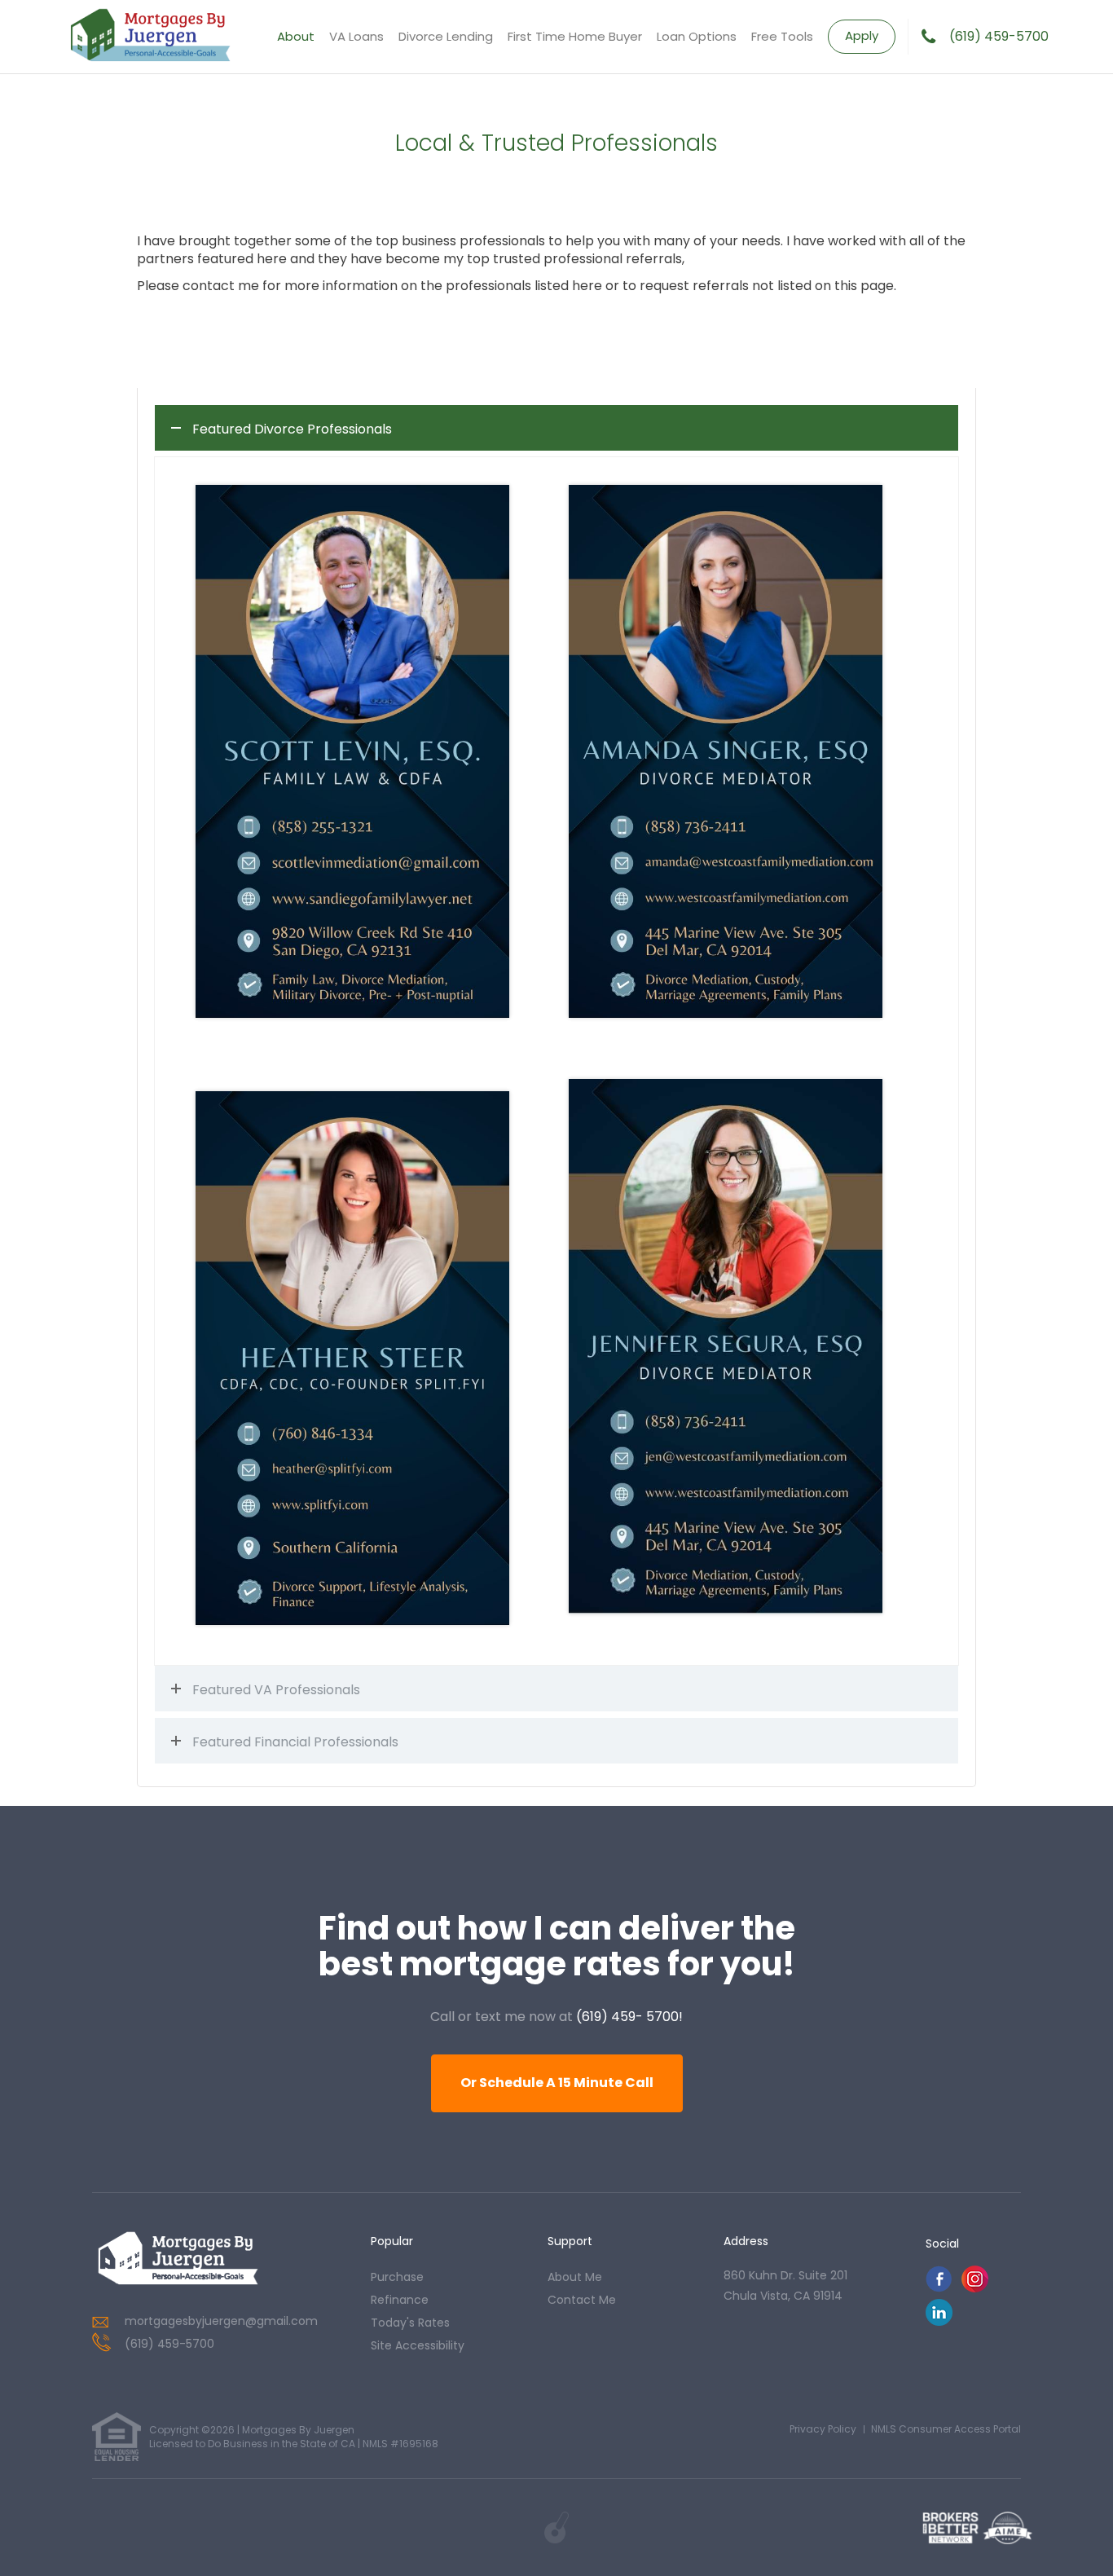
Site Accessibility (418, 2345)
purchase (397, 2277)
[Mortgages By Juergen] (178, 2260)
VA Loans (356, 36)
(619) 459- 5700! (629, 2017)
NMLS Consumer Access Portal (946, 2429)
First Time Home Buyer (575, 36)
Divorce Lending (446, 36)
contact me (582, 2300)
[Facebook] (939, 2288)
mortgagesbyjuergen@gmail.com (221, 2321)
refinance (400, 2300)
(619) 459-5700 (999, 37)
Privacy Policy (823, 2429)
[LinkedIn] (939, 2321)
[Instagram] (975, 2288)
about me (575, 2277)
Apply (862, 35)
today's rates (410, 2323)
